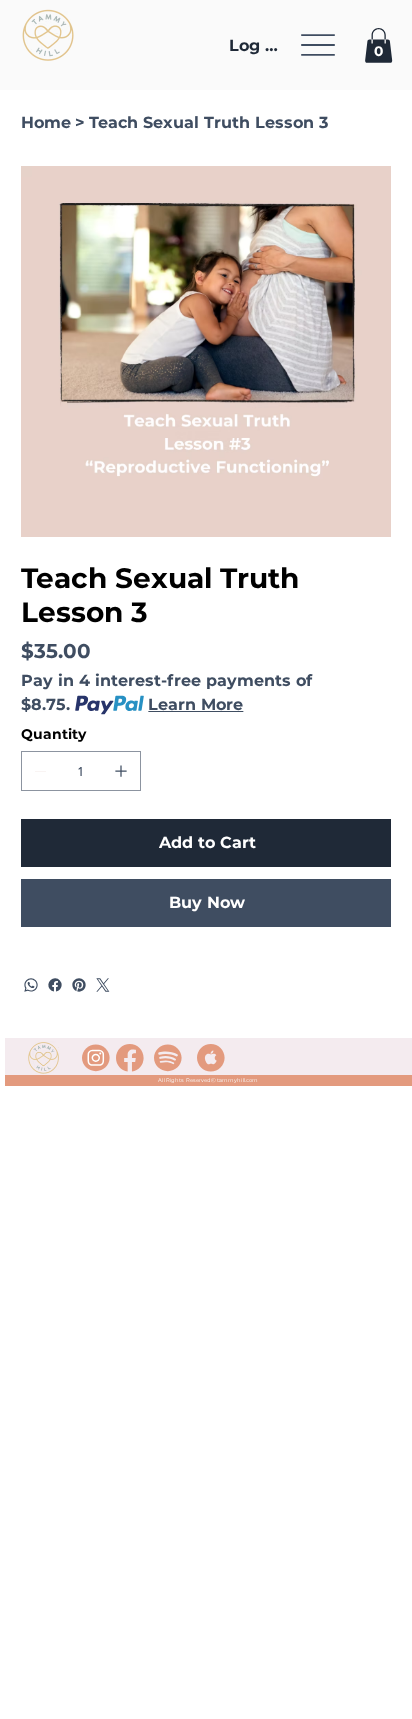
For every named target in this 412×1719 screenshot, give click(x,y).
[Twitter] (103, 985)
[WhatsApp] (31, 985)
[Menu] (318, 45)
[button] (378, 45)
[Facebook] (55, 985)
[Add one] (121, 771)
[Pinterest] (79, 985)
